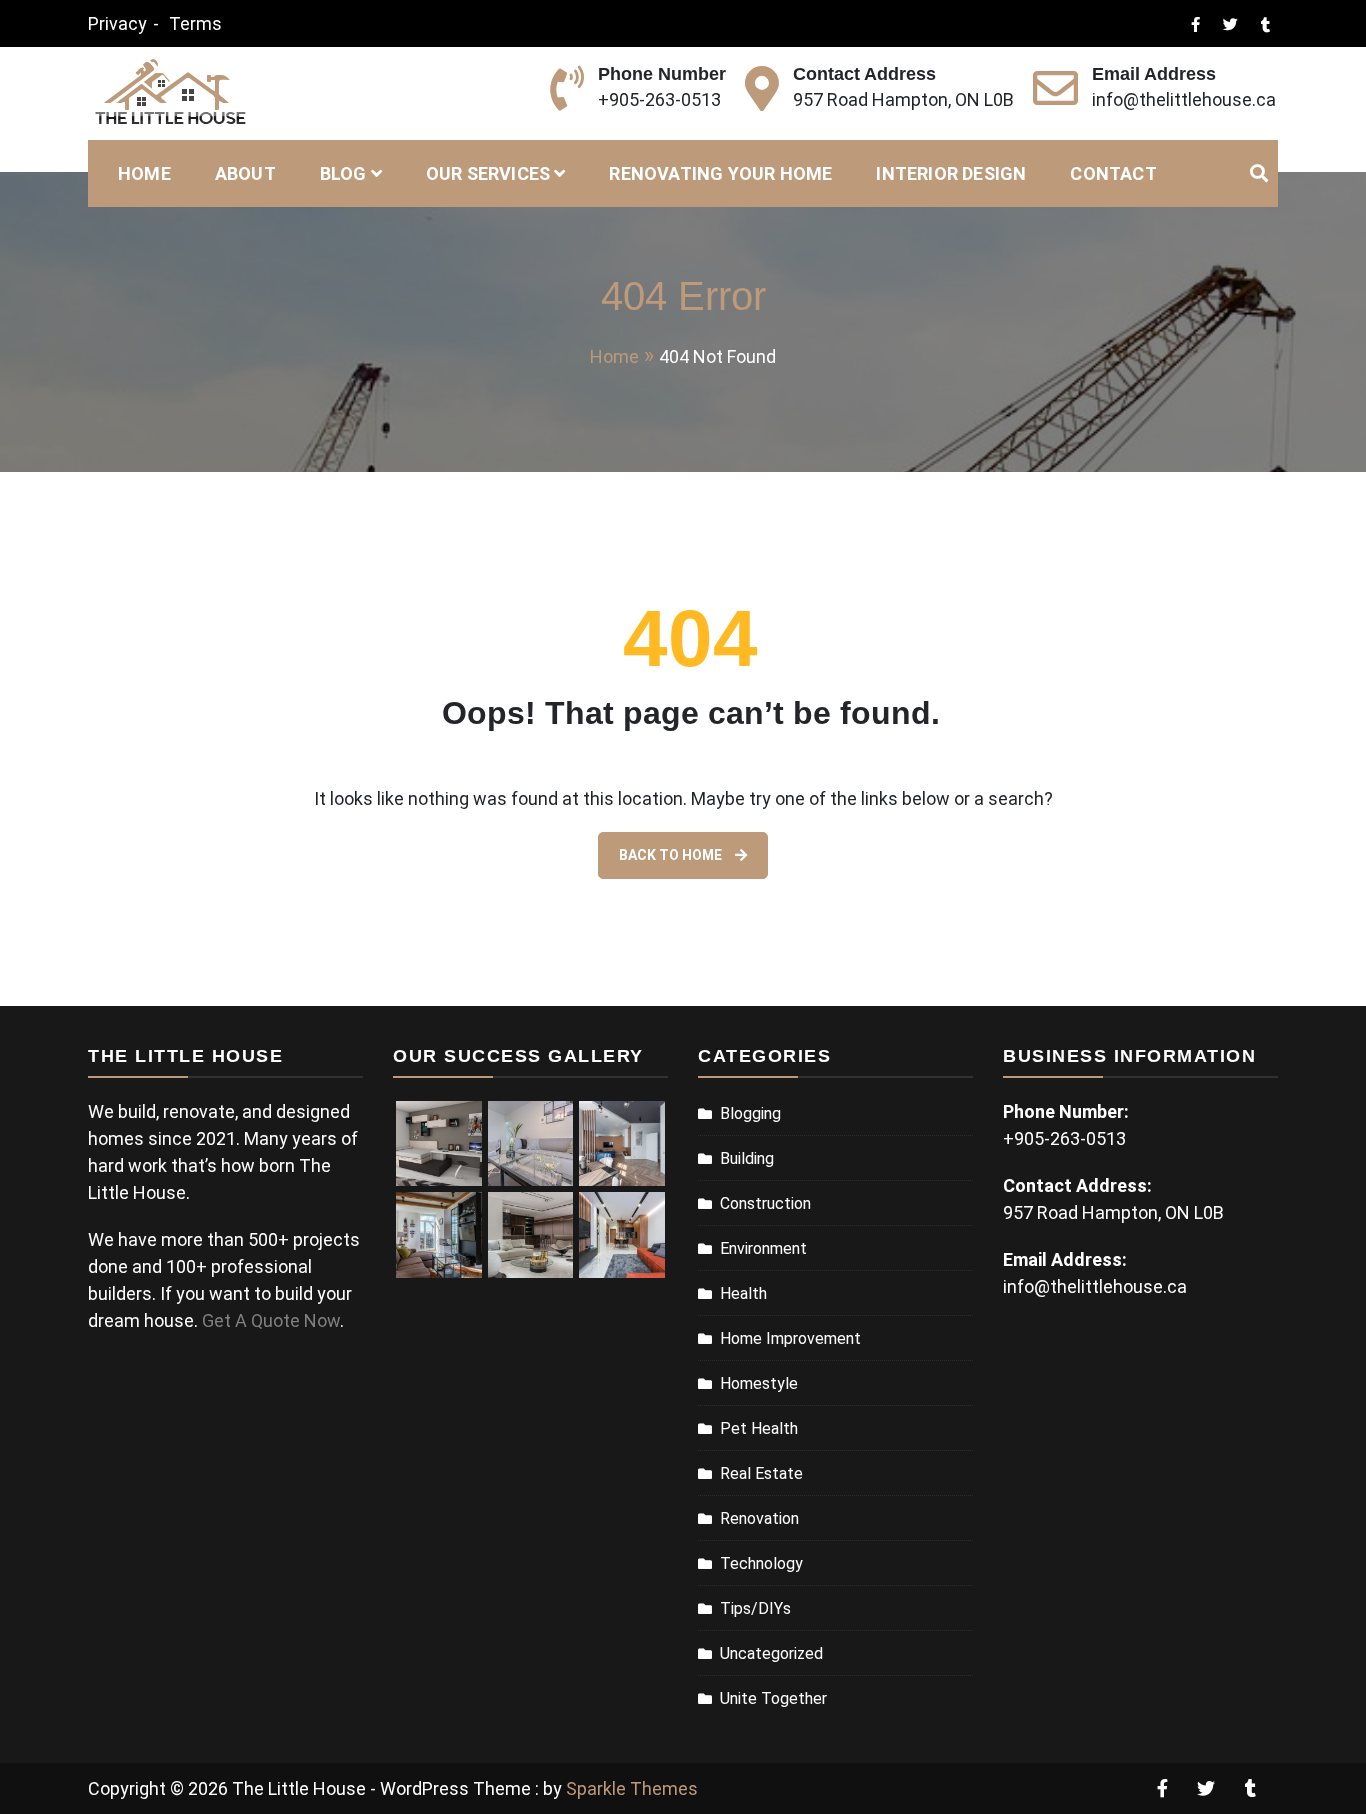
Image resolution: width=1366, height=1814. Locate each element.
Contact (1113, 173)
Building (747, 1158)
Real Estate (761, 1473)
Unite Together (773, 1698)
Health (743, 1293)
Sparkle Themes (632, 1788)
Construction (765, 1203)
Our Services (488, 173)
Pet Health (759, 1428)
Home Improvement (790, 1338)
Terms (195, 23)
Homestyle (759, 1383)
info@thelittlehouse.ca (1184, 99)
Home (144, 173)
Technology (761, 1563)
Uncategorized (771, 1653)
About (245, 173)
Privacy (117, 23)
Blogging (750, 1113)
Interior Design (951, 173)
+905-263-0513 (659, 99)
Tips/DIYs (755, 1608)
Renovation (759, 1518)
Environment (763, 1248)
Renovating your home (720, 173)
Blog (343, 173)
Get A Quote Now (271, 1320)
